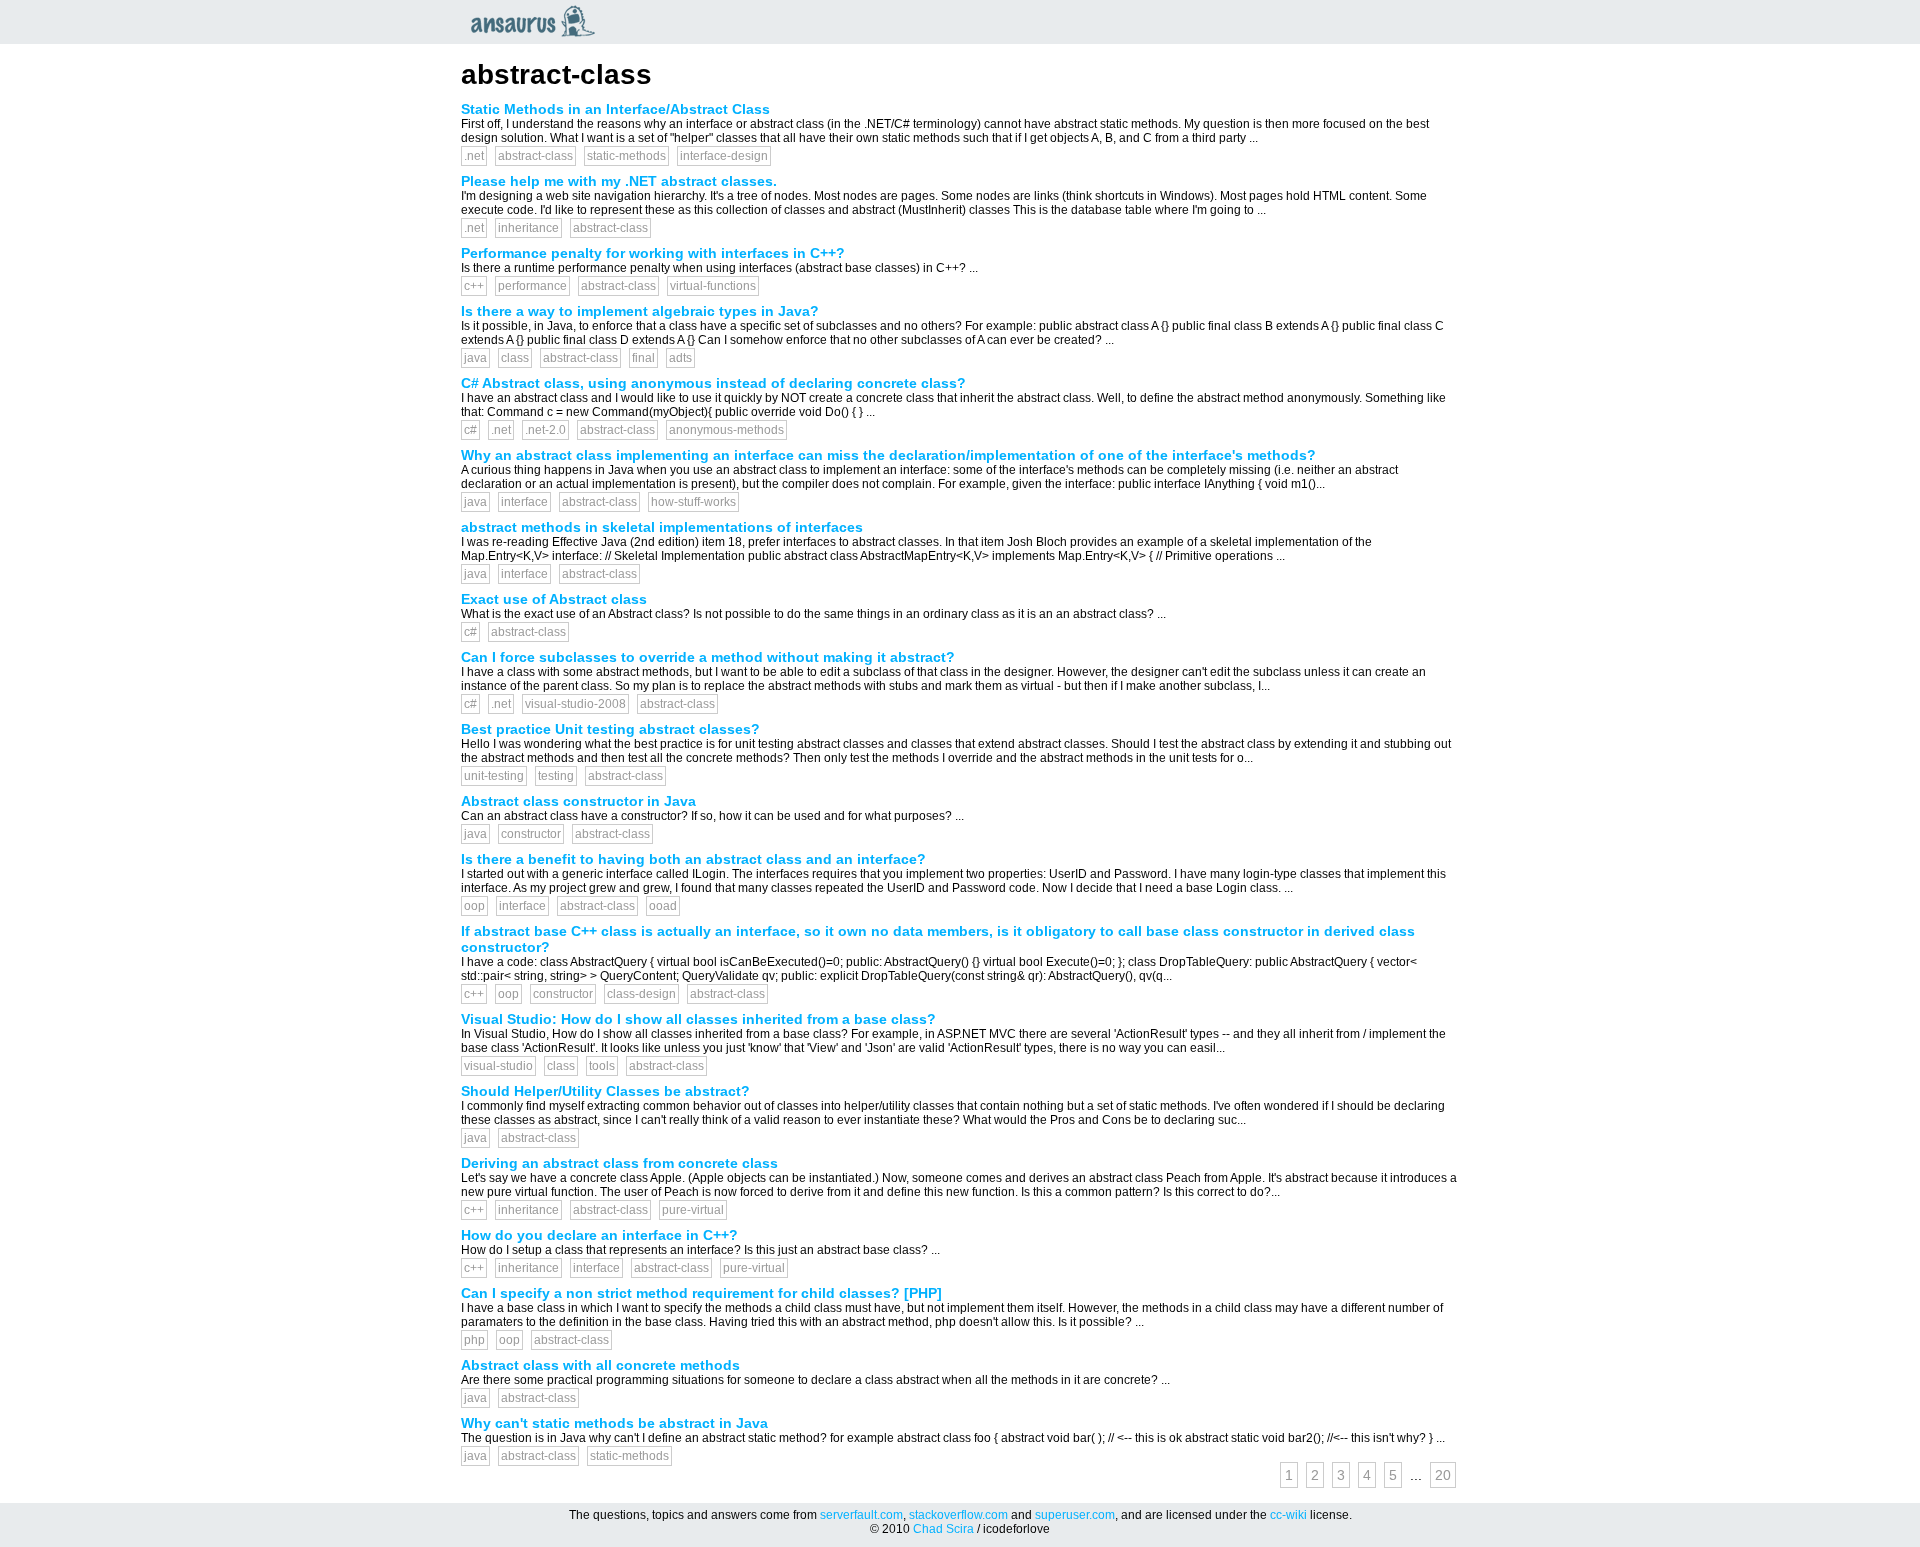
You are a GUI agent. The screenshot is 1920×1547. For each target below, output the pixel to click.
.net (474, 156)
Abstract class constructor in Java (578, 801)
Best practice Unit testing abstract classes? (610, 729)
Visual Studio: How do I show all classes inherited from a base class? (698, 1019)
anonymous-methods (726, 430)
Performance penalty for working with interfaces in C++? (653, 253)
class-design (641, 994)
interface (524, 502)
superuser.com (1075, 1515)
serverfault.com (861, 1515)
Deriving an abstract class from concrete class (619, 1163)
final (643, 358)
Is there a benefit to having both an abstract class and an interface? (693, 859)
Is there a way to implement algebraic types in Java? (640, 311)
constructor (531, 834)
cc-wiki (1288, 1515)
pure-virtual (693, 1210)
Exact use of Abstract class (554, 599)
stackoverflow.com (958, 1515)
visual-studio (498, 1066)
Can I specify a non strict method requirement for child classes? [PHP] (701, 1293)
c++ (474, 286)
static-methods (626, 156)
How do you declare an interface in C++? (599, 1235)
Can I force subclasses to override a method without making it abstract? (708, 657)
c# (470, 430)
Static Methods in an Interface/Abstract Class (615, 109)
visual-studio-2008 (575, 704)
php (474, 1340)
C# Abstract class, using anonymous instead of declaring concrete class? (713, 383)
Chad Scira (943, 1529)
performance (532, 286)
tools (602, 1066)
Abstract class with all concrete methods (600, 1365)
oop (474, 906)
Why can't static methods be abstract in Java (614, 1423)
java (475, 358)
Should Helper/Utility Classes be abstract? (605, 1091)
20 (1443, 1475)
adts (680, 358)
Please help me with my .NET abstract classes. (619, 181)
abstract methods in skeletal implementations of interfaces (662, 527)
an (538, 21)
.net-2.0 (545, 430)
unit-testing (494, 776)
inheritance (528, 228)
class (515, 358)
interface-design (724, 156)
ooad (663, 906)
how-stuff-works (693, 502)
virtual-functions (713, 286)
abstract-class (535, 156)
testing (556, 776)
